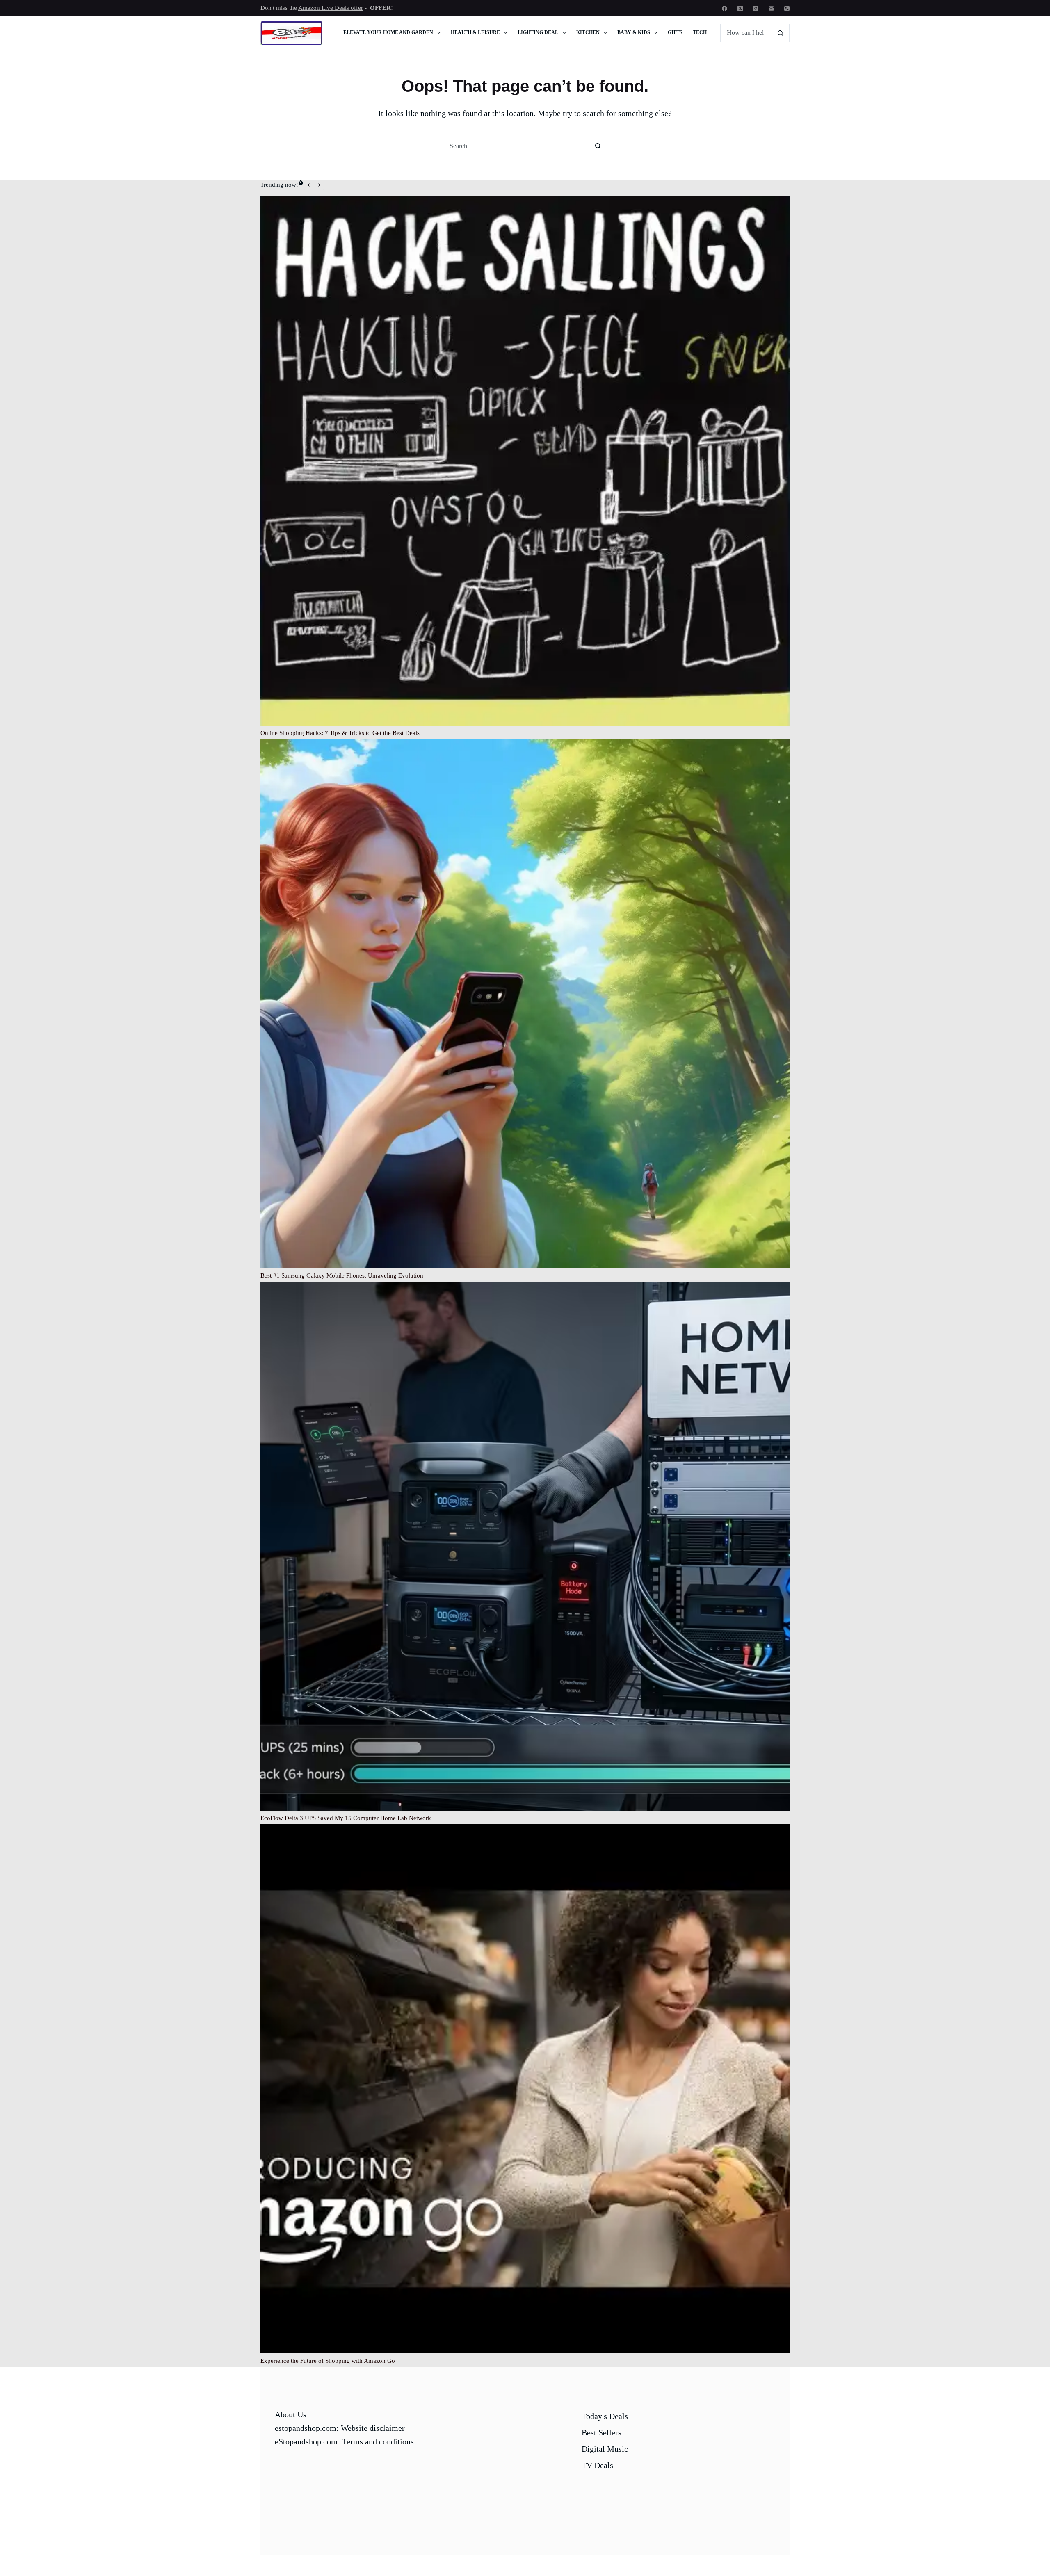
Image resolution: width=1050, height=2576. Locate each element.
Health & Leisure (475, 32)
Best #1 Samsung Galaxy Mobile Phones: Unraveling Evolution (342, 1275)
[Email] (771, 8)
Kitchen (588, 32)
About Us (291, 2414)
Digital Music (605, 2449)
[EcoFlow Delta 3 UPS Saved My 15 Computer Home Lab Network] (525, 1546)
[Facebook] (725, 8)
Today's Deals (605, 2416)
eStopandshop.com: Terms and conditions (344, 2441)
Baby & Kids (634, 32)
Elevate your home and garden (388, 32)
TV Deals (597, 2465)
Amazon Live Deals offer (331, 8)
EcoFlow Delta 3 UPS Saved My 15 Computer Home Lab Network (346, 1818)
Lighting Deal (538, 32)
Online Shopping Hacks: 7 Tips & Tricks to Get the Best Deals (340, 733)
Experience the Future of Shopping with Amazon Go (328, 2361)
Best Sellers (601, 2432)
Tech (700, 32)
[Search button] (780, 33)
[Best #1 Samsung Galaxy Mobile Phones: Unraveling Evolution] (525, 1004)
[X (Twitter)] (740, 8)
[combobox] (516, 146)
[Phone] (787, 8)
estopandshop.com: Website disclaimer (340, 2428)
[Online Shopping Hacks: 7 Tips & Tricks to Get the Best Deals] (525, 461)
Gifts (675, 32)
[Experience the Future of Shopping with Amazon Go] (525, 2089)
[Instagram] (756, 8)
